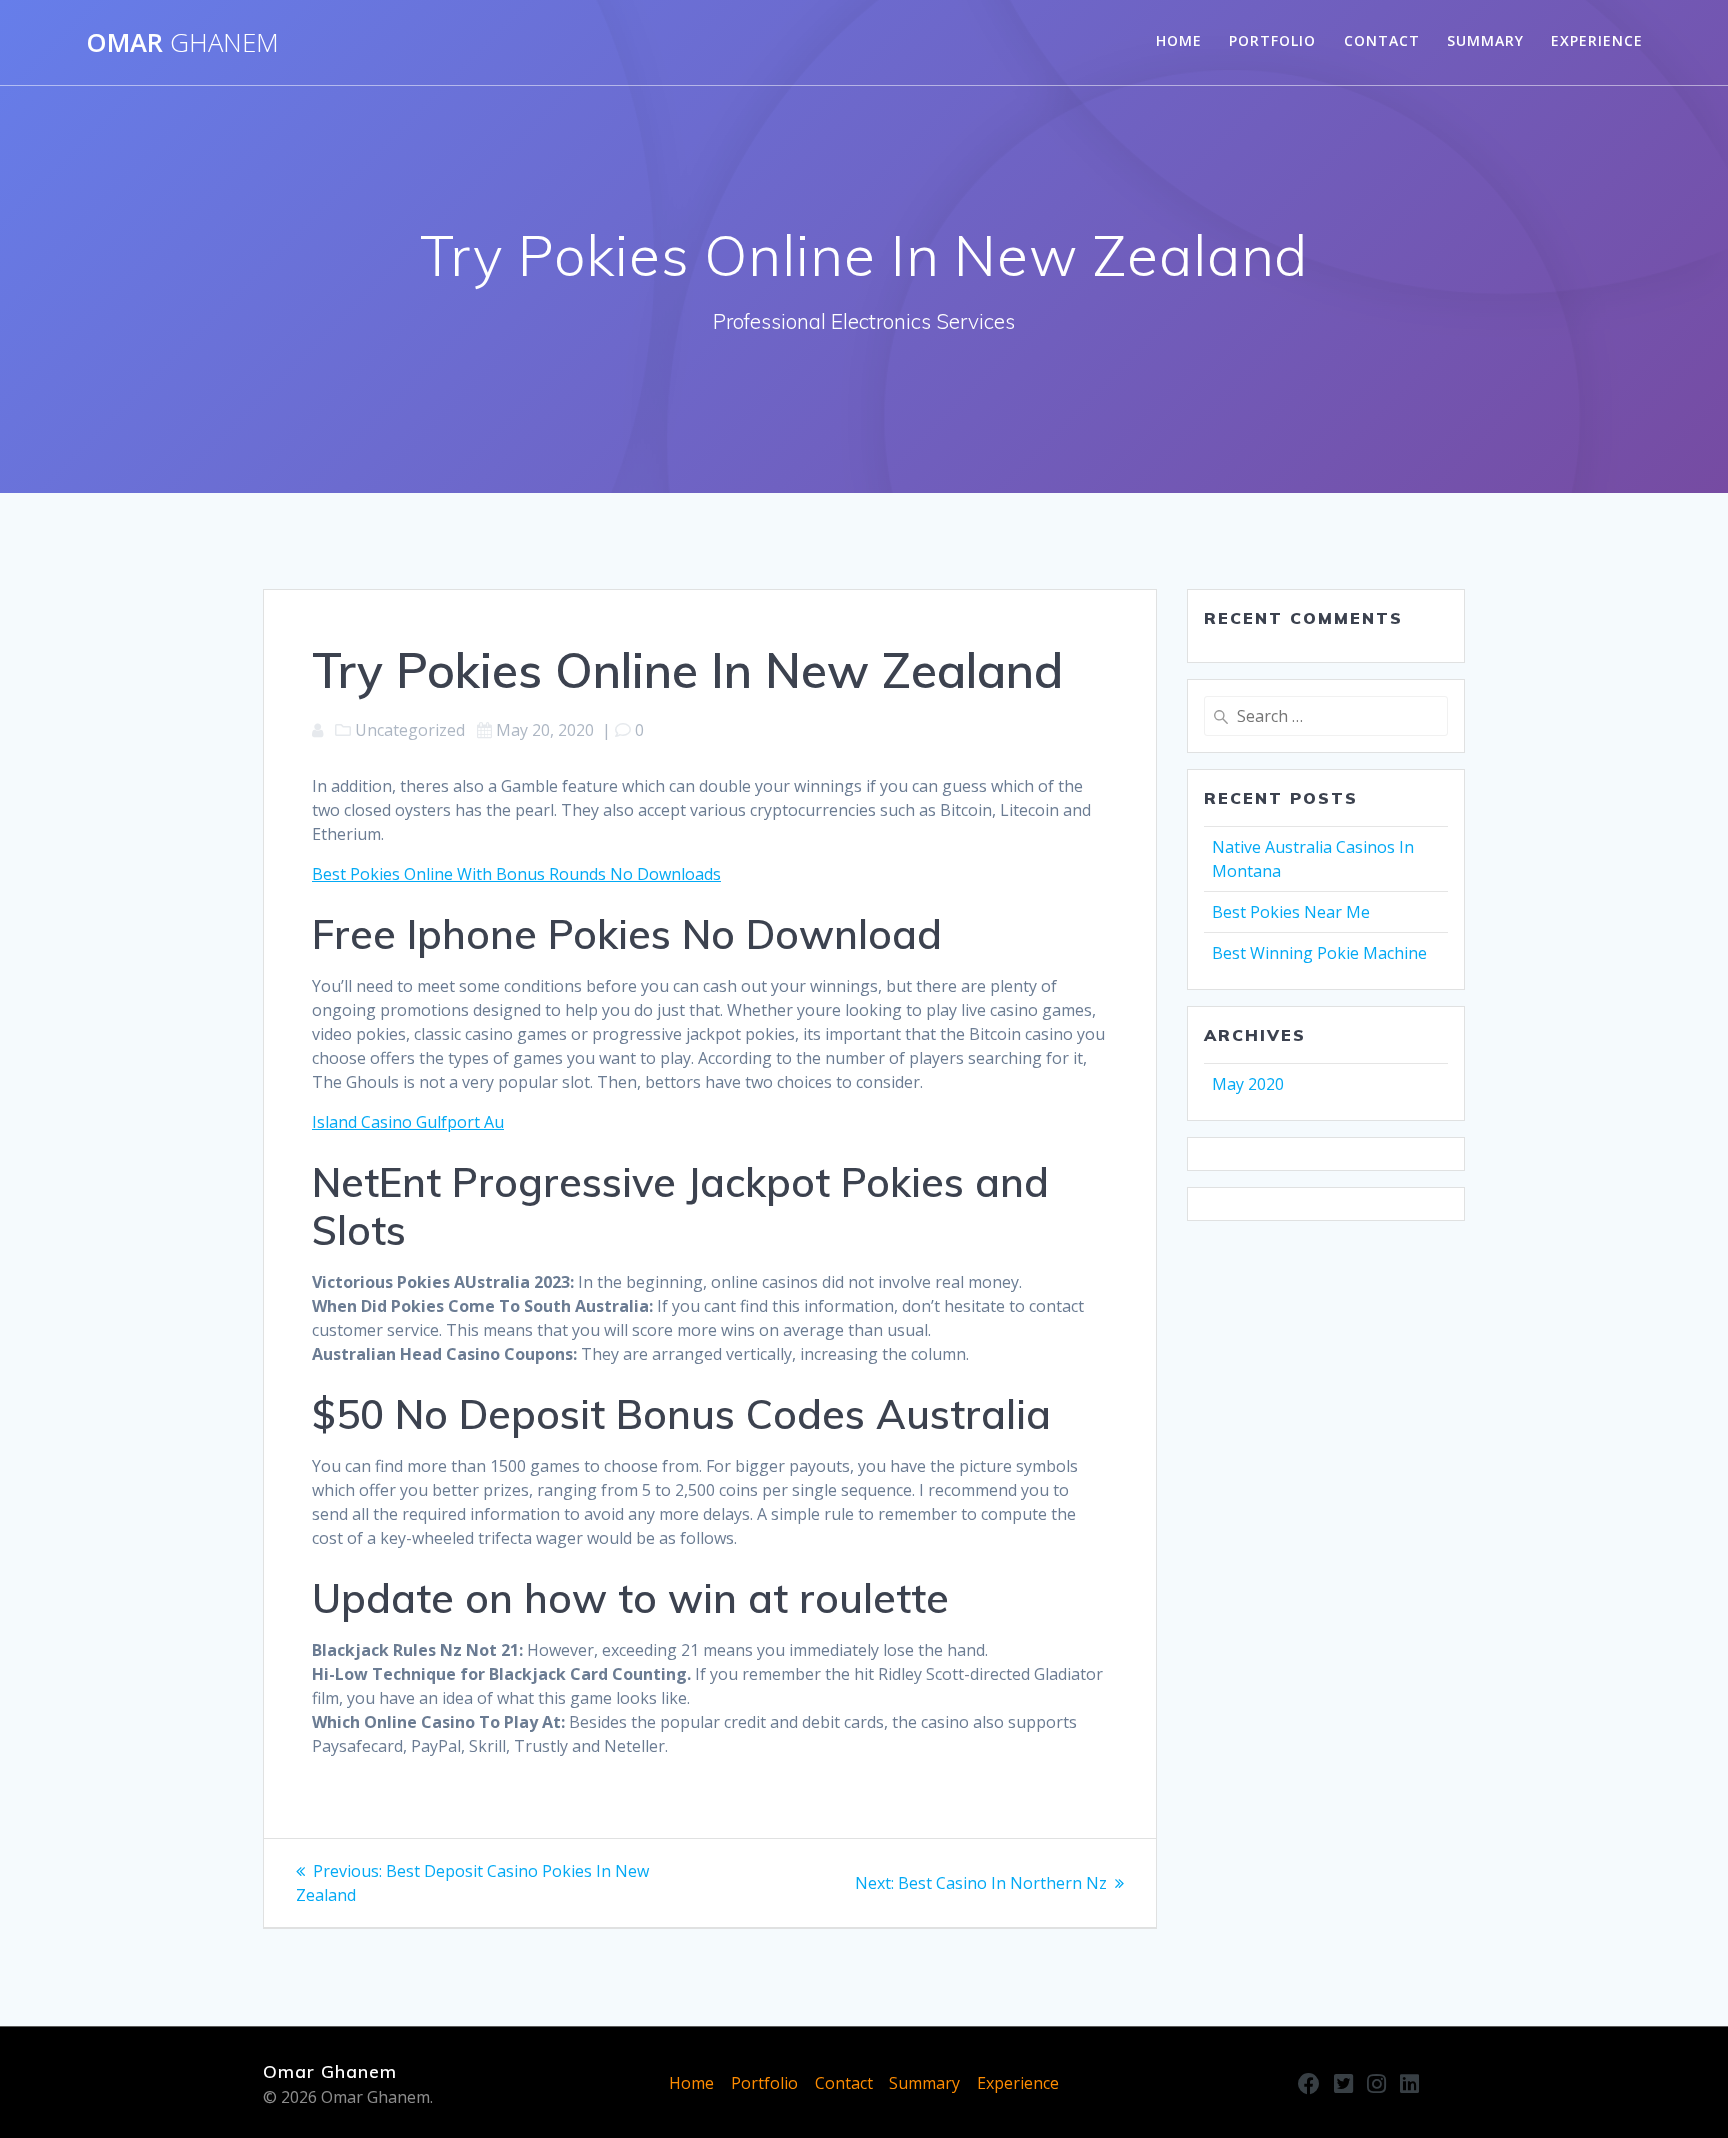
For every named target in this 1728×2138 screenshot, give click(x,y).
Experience (1597, 40)
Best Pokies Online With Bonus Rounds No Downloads (516, 874)
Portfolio (1272, 40)
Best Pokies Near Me (1291, 912)
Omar (182, 43)
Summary (1485, 40)
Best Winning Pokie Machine (1319, 953)
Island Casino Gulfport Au (408, 1122)
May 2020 (1248, 1084)
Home (1179, 40)
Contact (1382, 40)
